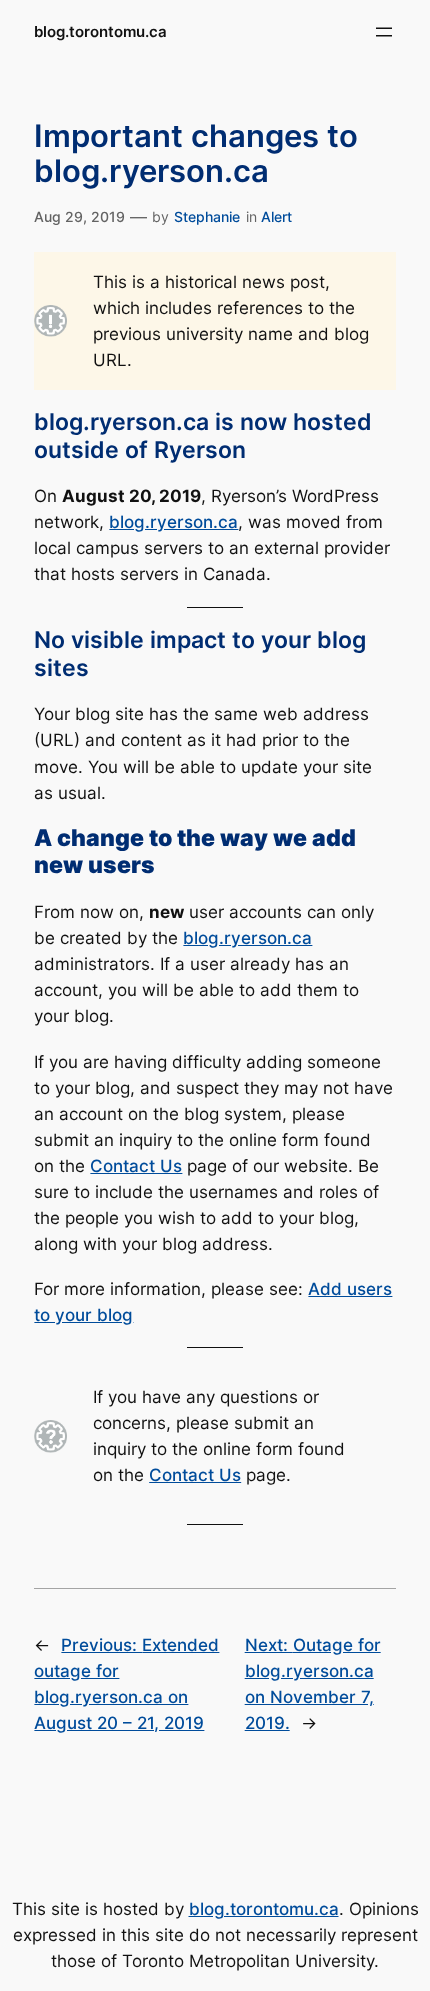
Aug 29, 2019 (79, 216)
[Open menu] (384, 32)
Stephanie (207, 216)
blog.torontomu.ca (100, 32)
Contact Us (136, 1166)
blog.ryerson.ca (173, 522)
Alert (276, 216)
